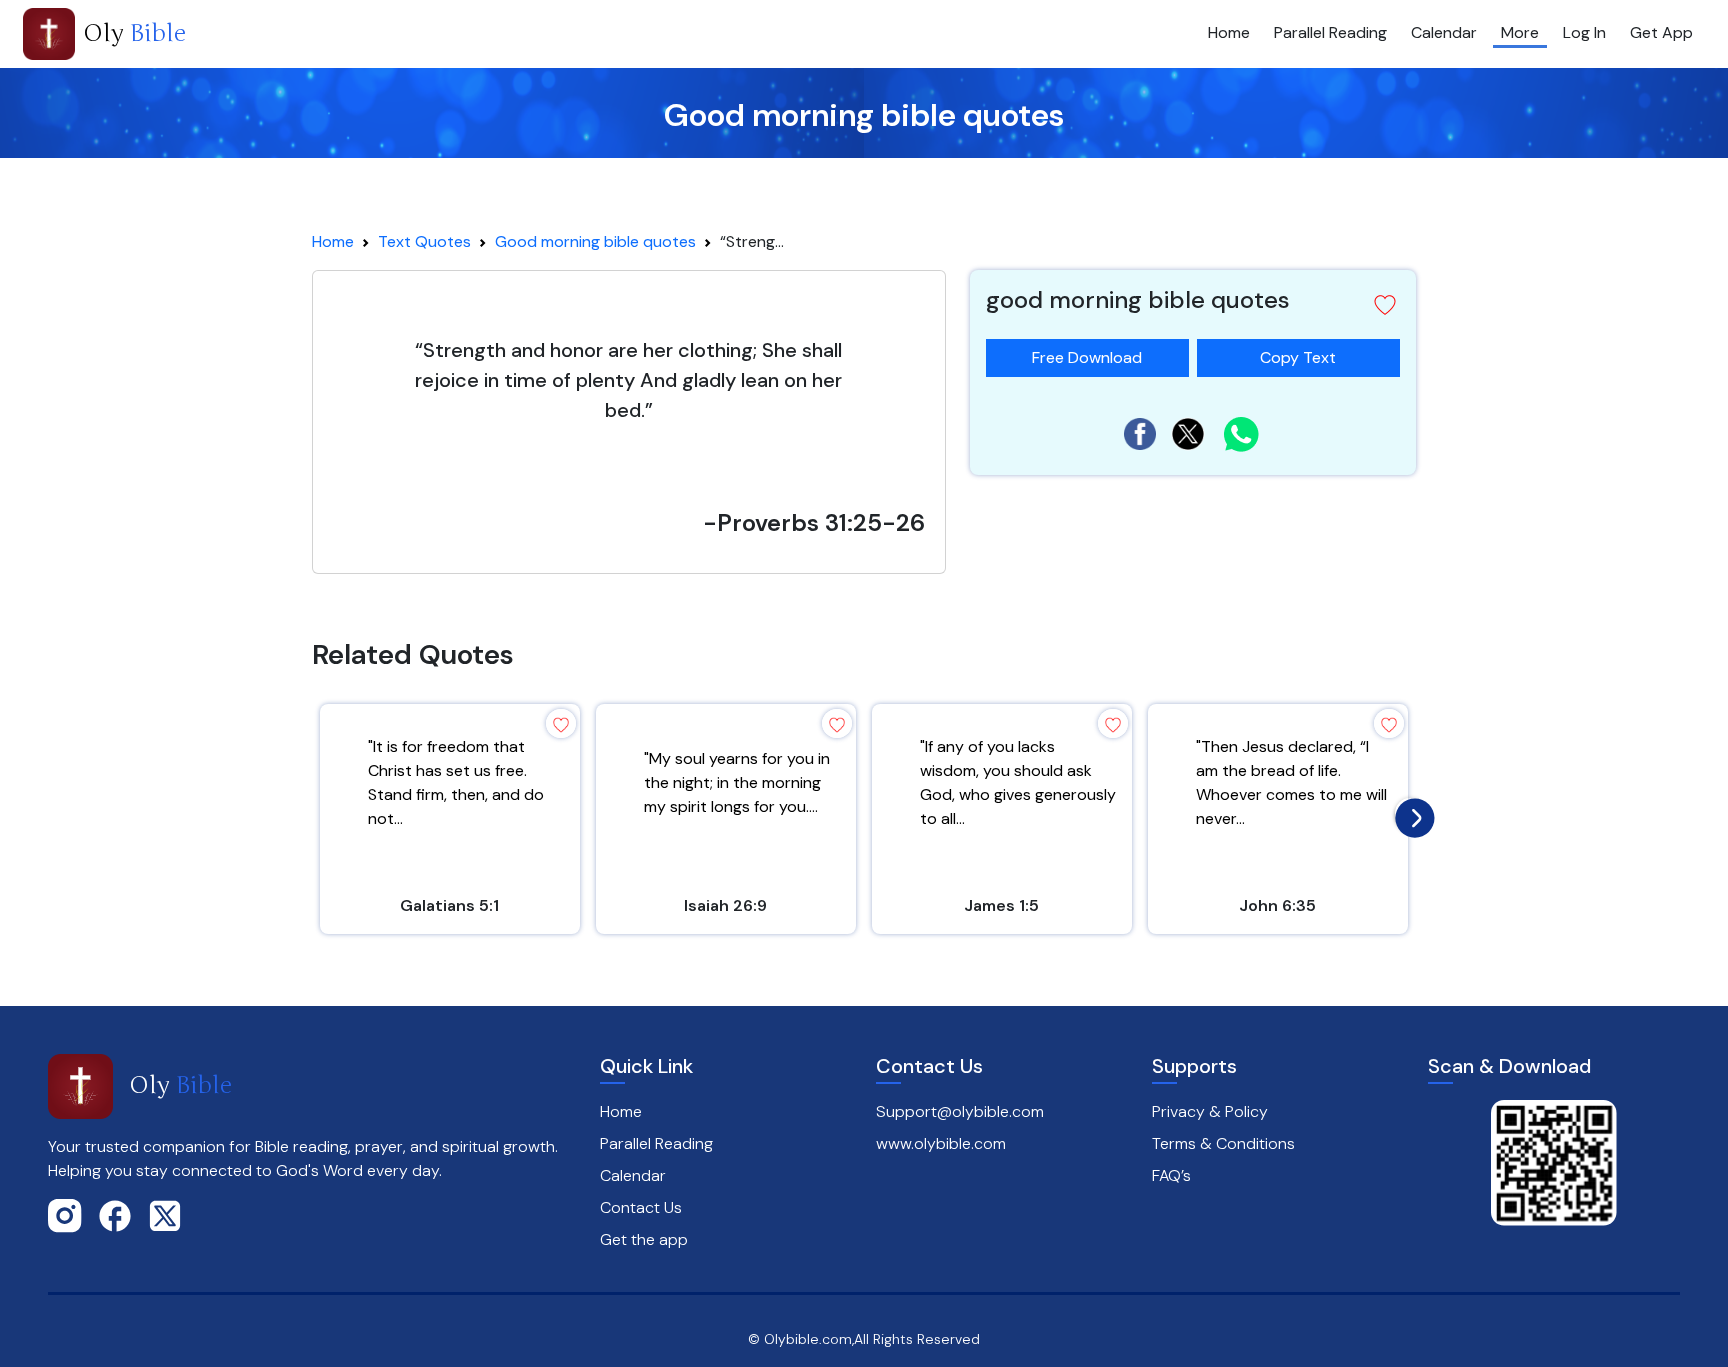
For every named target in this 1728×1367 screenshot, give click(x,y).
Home (1229, 32)
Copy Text (1298, 353)
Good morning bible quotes (595, 241)
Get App (1661, 32)
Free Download (1087, 357)
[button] (1385, 305)
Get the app (644, 1239)
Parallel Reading (1330, 32)
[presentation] (1410, 813)
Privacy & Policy (1210, 1111)
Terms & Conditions (1223, 1143)
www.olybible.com (941, 1143)
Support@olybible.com (960, 1111)
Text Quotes (424, 241)
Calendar (1444, 32)
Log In (1584, 32)
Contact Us (641, 1207)
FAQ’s (1171, 1175)
